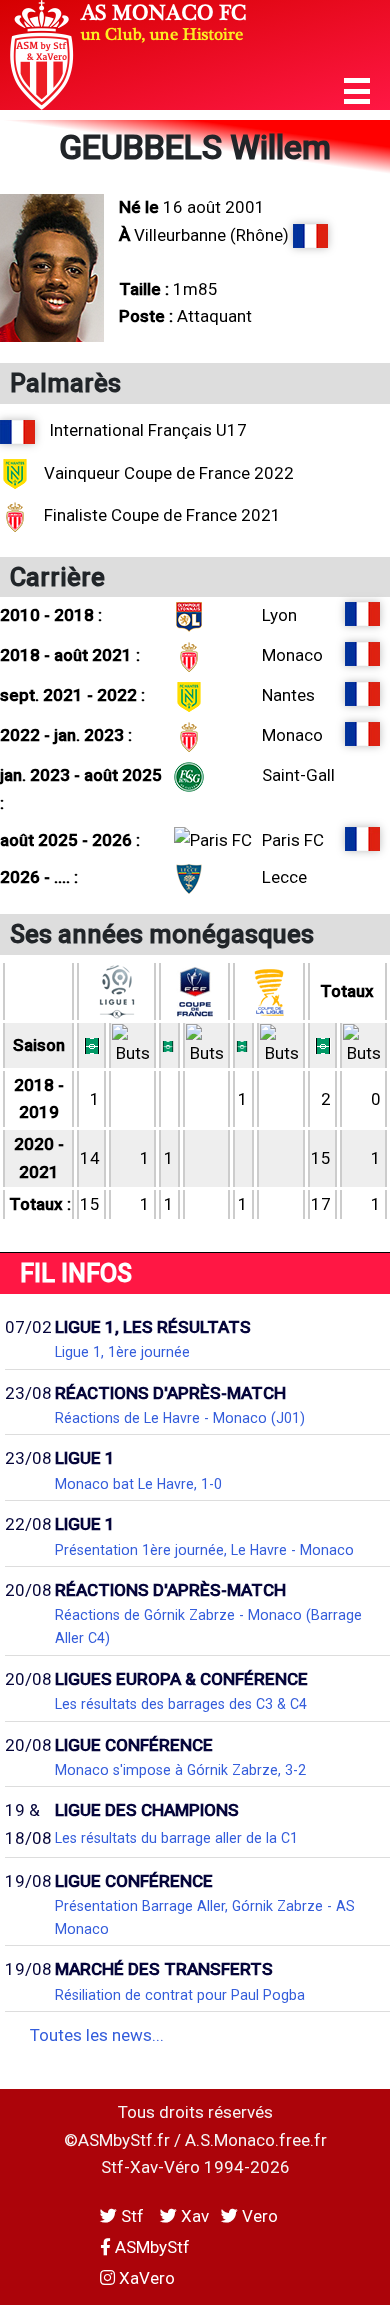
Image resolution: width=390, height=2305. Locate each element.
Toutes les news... (97, 2035)
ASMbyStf (150, 2247)
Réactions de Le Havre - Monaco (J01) (180, 1418)
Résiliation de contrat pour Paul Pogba (180, 1995)
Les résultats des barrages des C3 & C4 (181, 1704)
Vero (258, 2216)
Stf (132, 2216)
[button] (357, 91)
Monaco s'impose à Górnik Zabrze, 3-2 (180, 1770)
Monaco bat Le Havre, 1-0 (138, 1484)
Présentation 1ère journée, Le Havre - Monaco (204, 1550)
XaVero (145, 2278)
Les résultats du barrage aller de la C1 (176, 1838)
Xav (193, 2216)
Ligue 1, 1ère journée (122, 1352)
